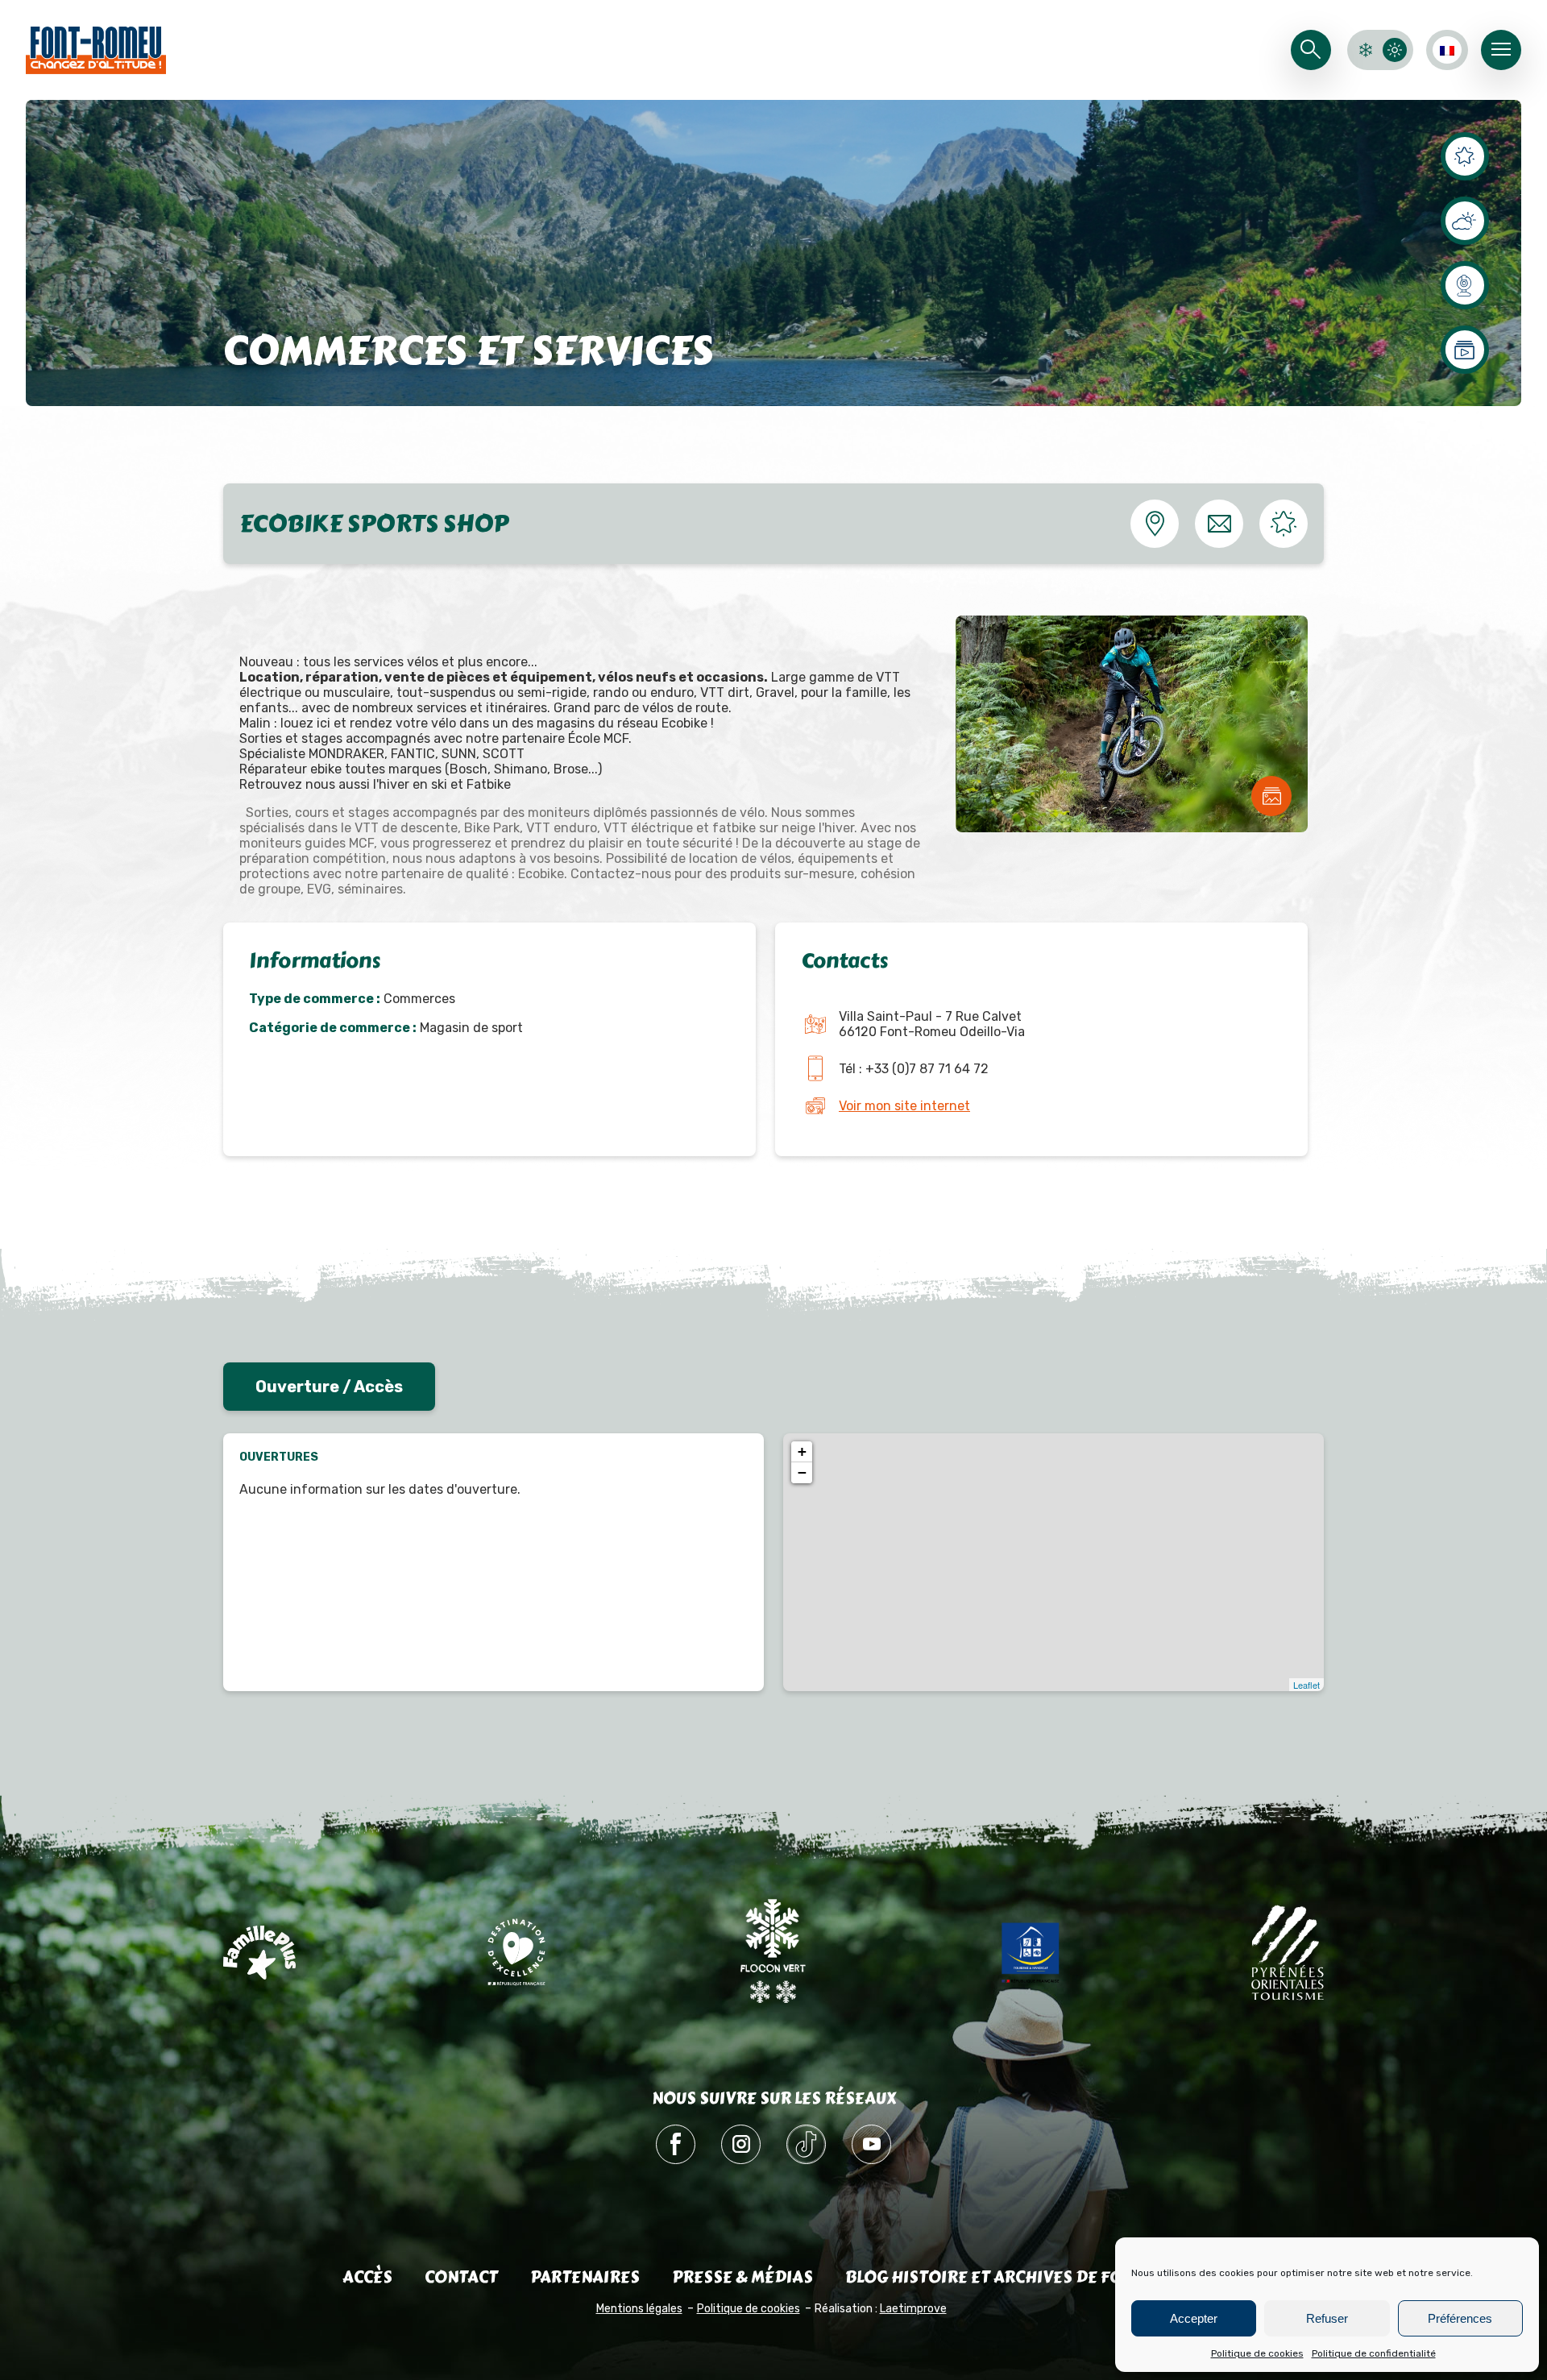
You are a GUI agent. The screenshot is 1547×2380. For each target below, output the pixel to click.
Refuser (1327, 2318)
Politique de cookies (1257, 2353)
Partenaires (585, 2277)
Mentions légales (639, 2309)
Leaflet (1306, 1685)
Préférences (1460, 2318)
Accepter (1194, 2318)
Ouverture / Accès (329, 1387)
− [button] (802, 1472)
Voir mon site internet (904, 1106)
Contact (461, 2277)
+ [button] (802, 1451)
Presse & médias (742, 2277)
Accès (367, 2277)
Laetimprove (913, 2309)
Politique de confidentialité (1374, 2353)
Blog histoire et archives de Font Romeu (1025, 2277)
